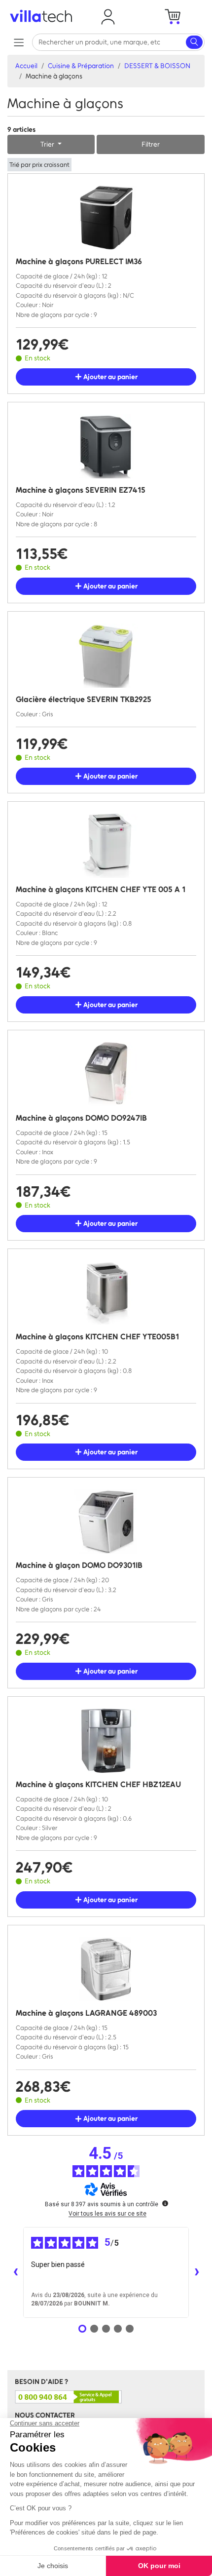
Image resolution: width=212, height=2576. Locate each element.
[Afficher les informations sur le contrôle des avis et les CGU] (165, 2203)
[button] (108, 17)
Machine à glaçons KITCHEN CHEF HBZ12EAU (98, 1784)
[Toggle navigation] (18, 42)
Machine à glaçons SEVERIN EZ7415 (81, 490)
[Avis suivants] (197, 2272)
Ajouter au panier (110, 377)
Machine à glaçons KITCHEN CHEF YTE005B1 (97, 1337)
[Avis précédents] (15, 2272)
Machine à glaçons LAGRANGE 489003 (86, 2013)
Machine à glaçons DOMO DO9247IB (81, 1118)
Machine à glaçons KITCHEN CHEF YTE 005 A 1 (101, 889)
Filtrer (151, 144)
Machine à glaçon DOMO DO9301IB (79, 1565)
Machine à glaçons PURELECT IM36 (79, 261)
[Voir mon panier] (172, 17)
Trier (48, 144)
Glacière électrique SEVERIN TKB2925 (84, 699)
